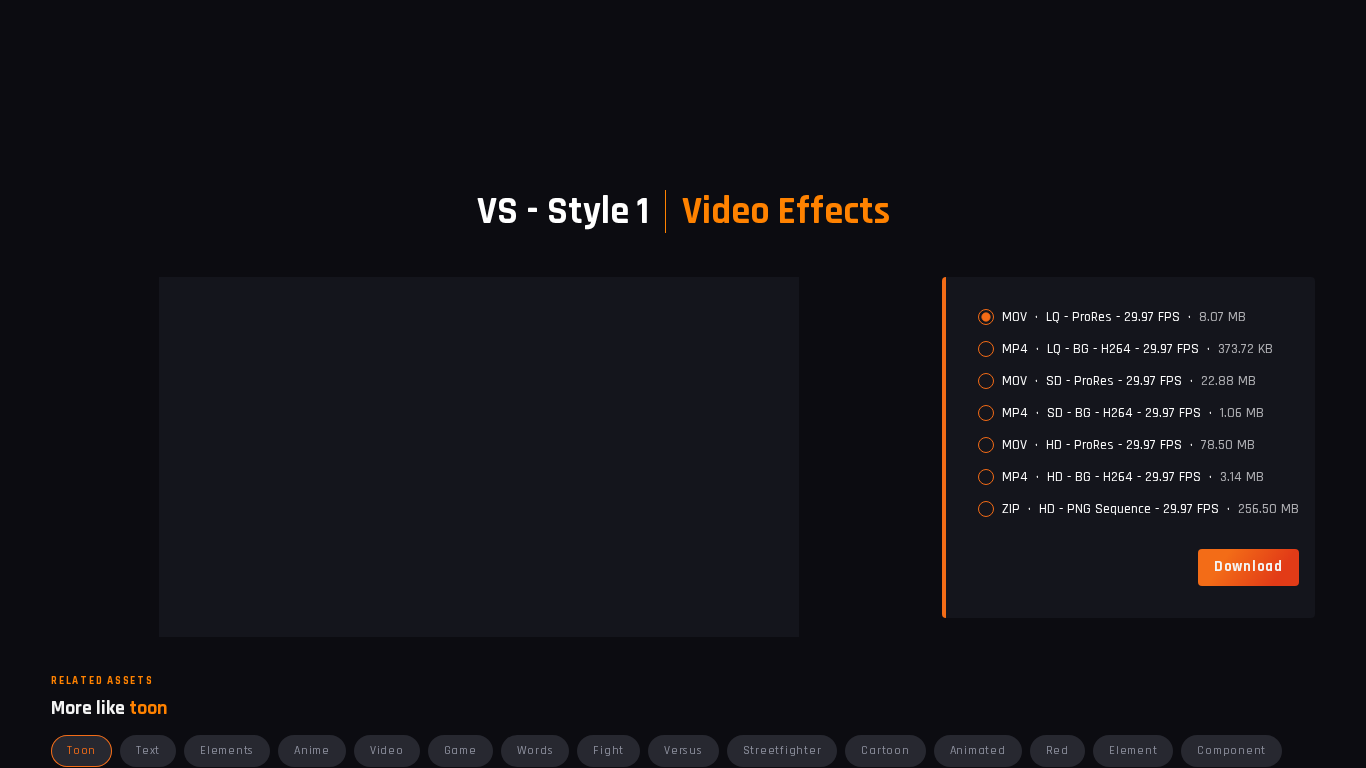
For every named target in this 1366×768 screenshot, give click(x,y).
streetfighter (782, 750)
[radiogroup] (1138, 413)
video (387, 750)
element (1133, 750)
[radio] (986, 317)
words (535, 750)
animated (978, 750)
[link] (1248, 567)
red (1057, 750)
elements (227, 750)
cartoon (885, 750)
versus (683, 750)
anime (312, 750)
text (148, 750)
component (1231, 750)
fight (608, 750)
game (460, 750)
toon (81, 750)
